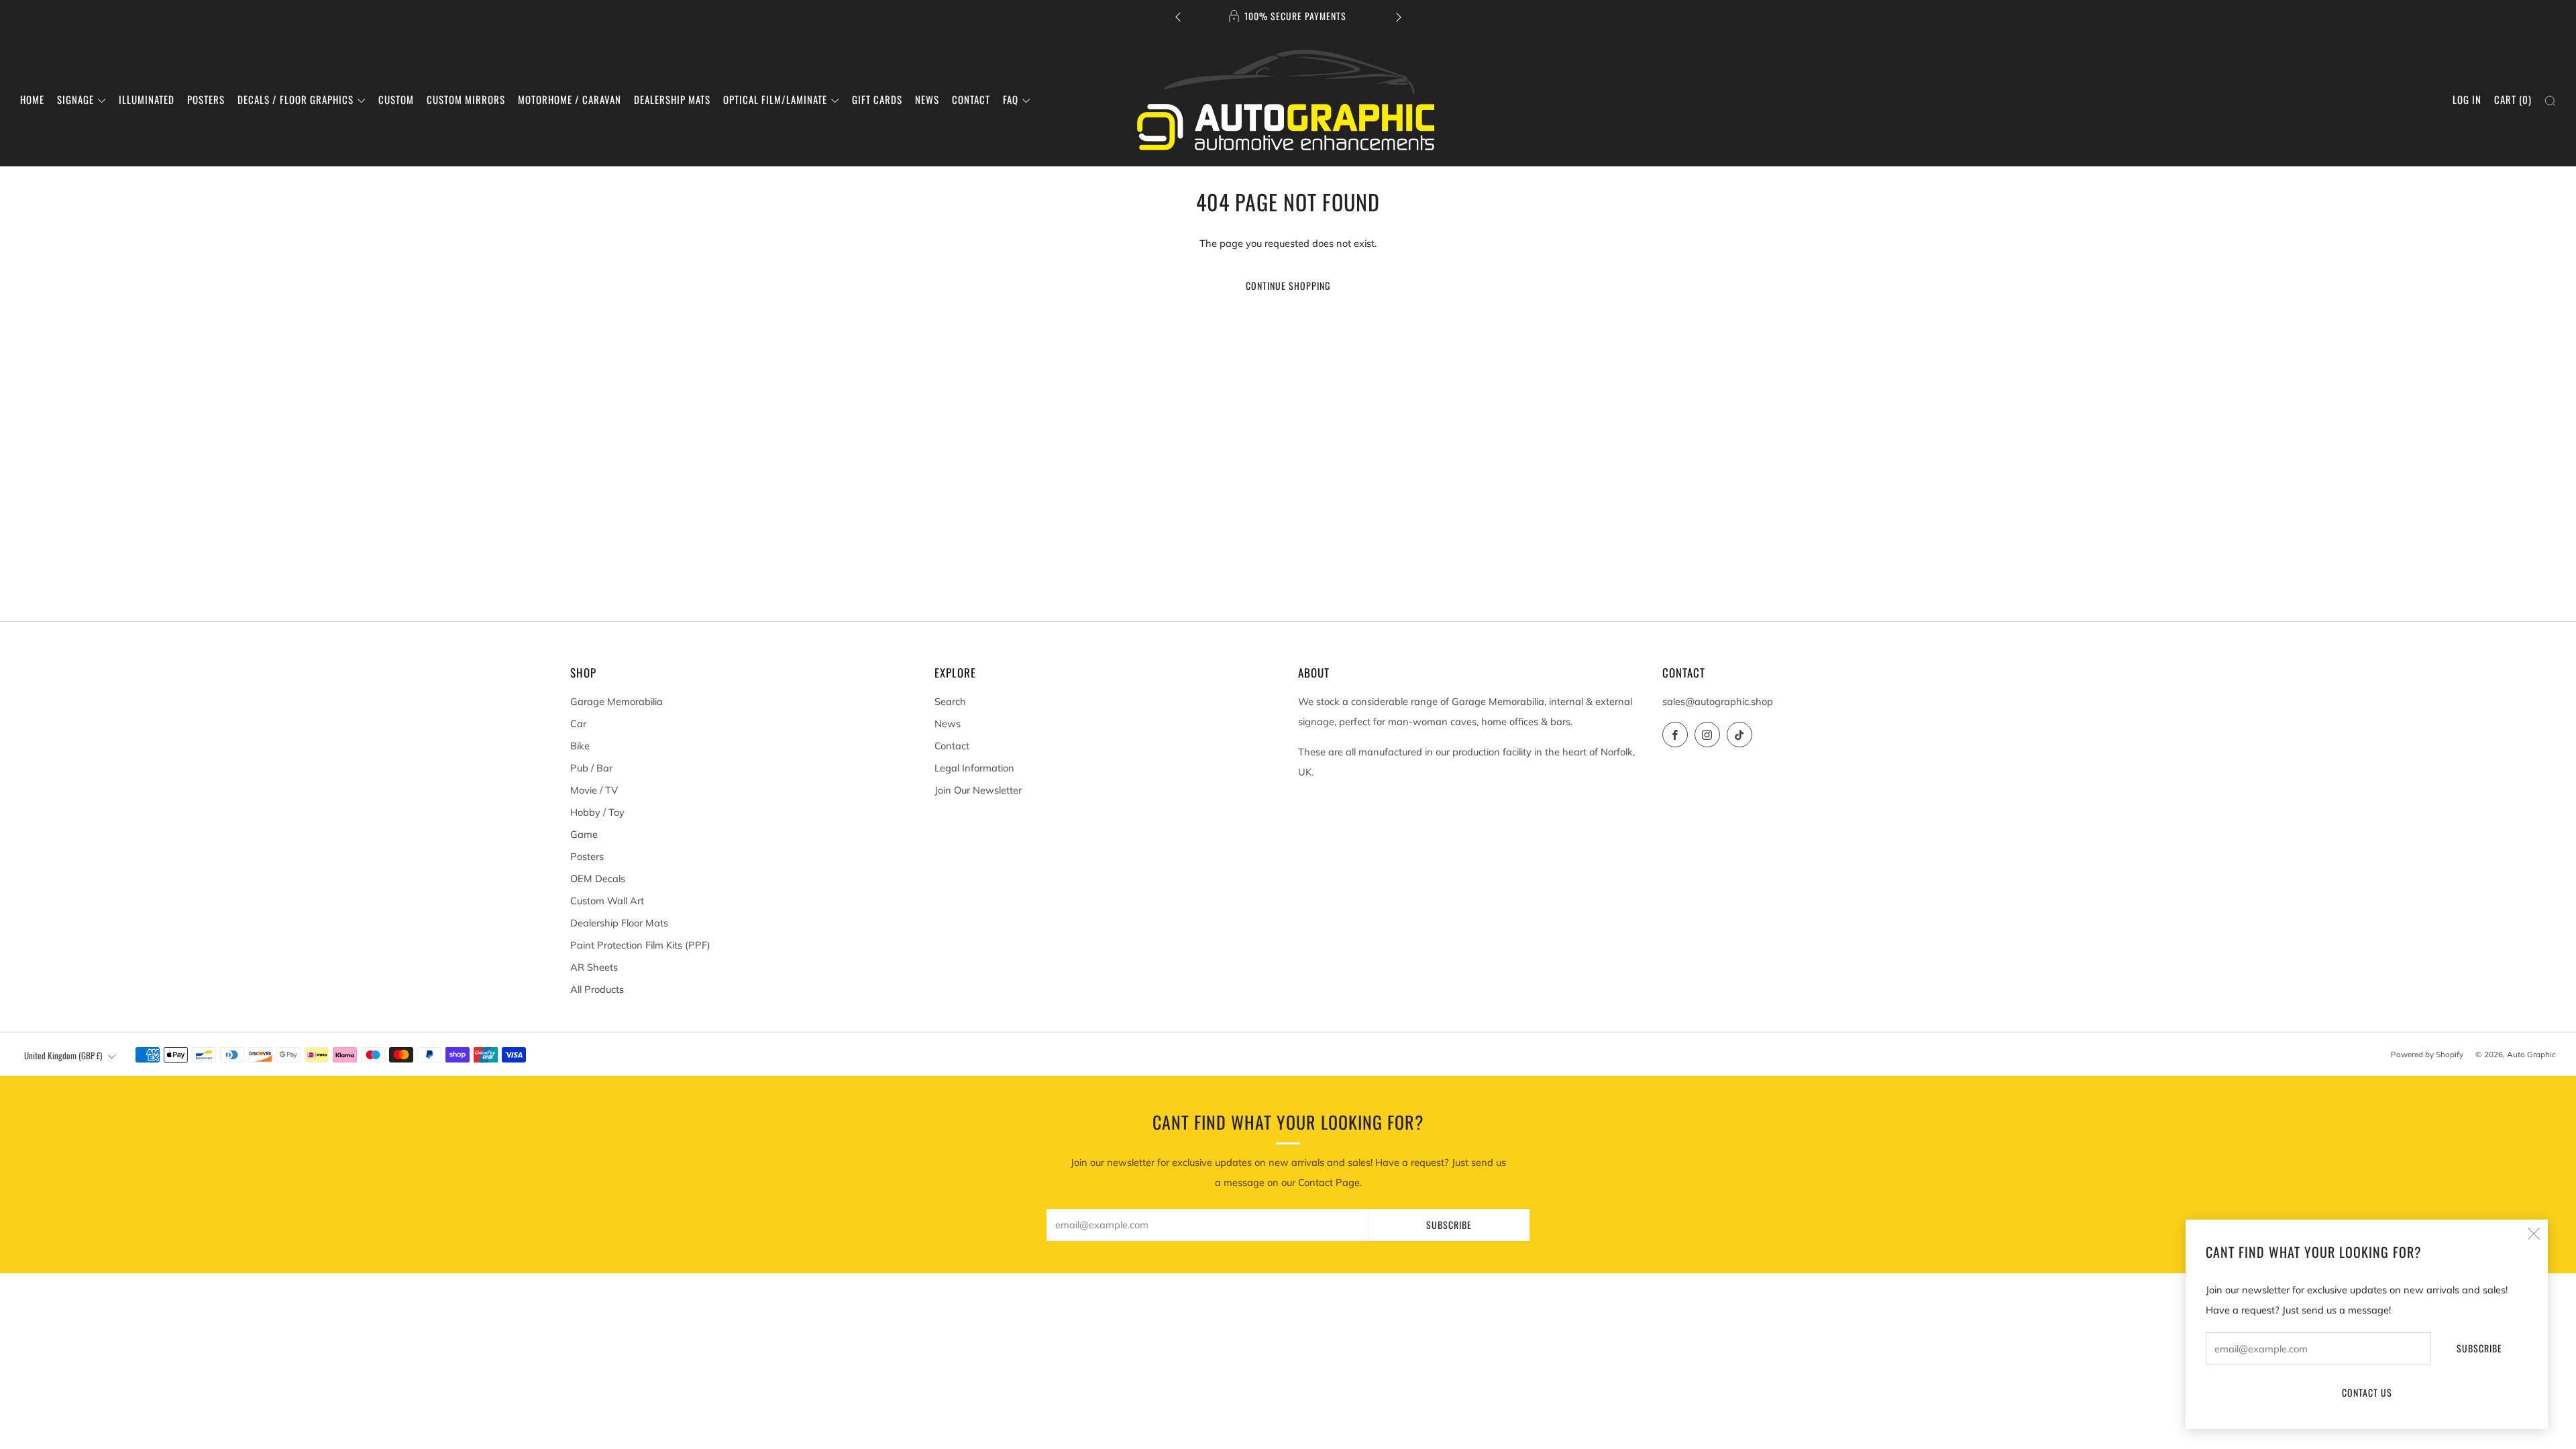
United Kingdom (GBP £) (63, 1055)
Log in (2467, 99)
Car (578, 723)
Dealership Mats (672, 99)
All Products (597, 989)
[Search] (2550, 101)
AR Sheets (594, 967)
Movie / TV (594, 790)
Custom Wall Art (607, 901)
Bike (580, 746)
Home (32, 99)
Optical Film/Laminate (775, 99)
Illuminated (147, 99)
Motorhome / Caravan (570, 99)
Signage (75, 99)
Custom (396, 99)
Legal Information (974, 768)
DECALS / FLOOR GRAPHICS (296, 99)
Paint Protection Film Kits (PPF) (640, 945)
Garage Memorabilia (616, 701)
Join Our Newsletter (978, 790)
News (927, 99)
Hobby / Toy (597, 812)
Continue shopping (1288, 285)
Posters (206, 99)
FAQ (1011, 99)
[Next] (1399, 16)
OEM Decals (598, 878)
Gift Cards (877, 99)
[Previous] (1178, 16)
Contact (971, 99)
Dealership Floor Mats (619, 923)
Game (584, 834)
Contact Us (2367, 1392)
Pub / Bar (591, 768)
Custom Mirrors (466, 99)
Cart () (2513, 99)
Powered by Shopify (2427, 1054)
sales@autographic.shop (1718, 701)
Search (950, 701)
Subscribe (2479, 1348)
